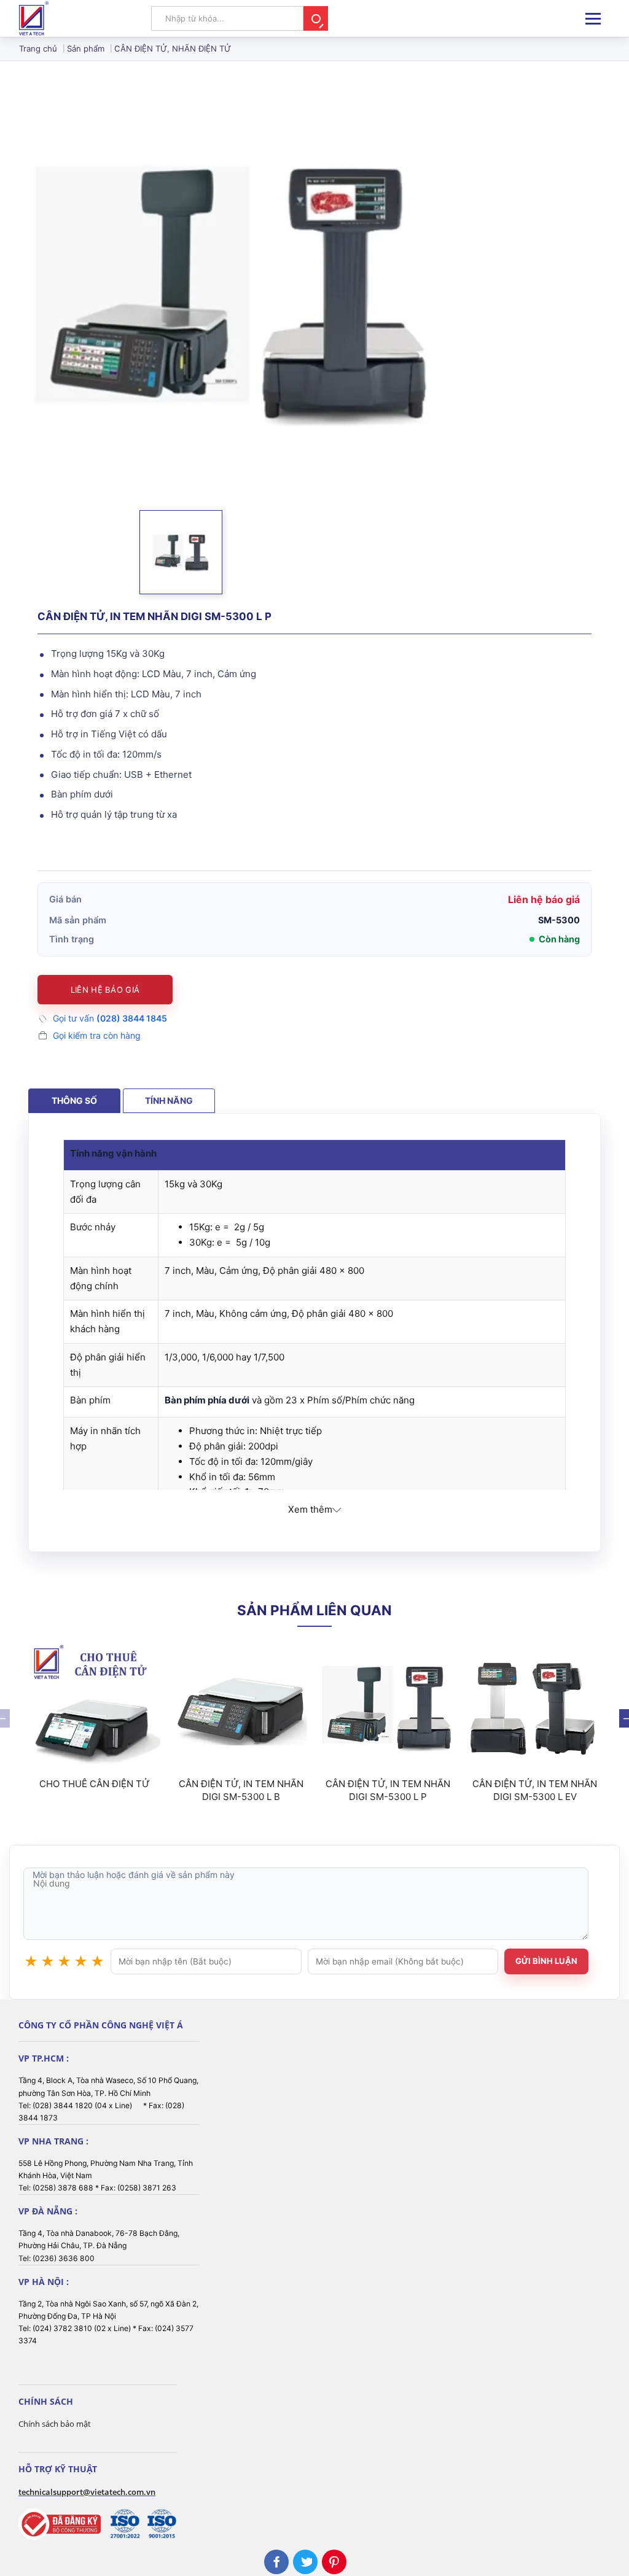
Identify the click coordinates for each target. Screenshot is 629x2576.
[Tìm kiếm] (316, 18)
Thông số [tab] (74, 1100)
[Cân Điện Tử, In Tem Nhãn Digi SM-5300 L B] (241, 1708)
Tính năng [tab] (169, 1100)
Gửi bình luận (546, 1961)
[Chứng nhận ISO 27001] (125, 2524)
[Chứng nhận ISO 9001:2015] (162, 2524)
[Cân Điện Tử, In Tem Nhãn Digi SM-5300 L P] (388, 1708)
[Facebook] (276, 2562)
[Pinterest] (334, 2562)
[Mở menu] (593, 19)
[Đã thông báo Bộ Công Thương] (60, 2524)
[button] (181, 552)
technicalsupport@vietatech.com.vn (87, 2492)
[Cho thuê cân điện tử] (94, 1708)
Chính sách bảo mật (55, 2424)
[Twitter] (305, 2562)
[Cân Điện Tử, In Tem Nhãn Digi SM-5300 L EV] (535, 1708)
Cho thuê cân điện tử (95, 1784)
